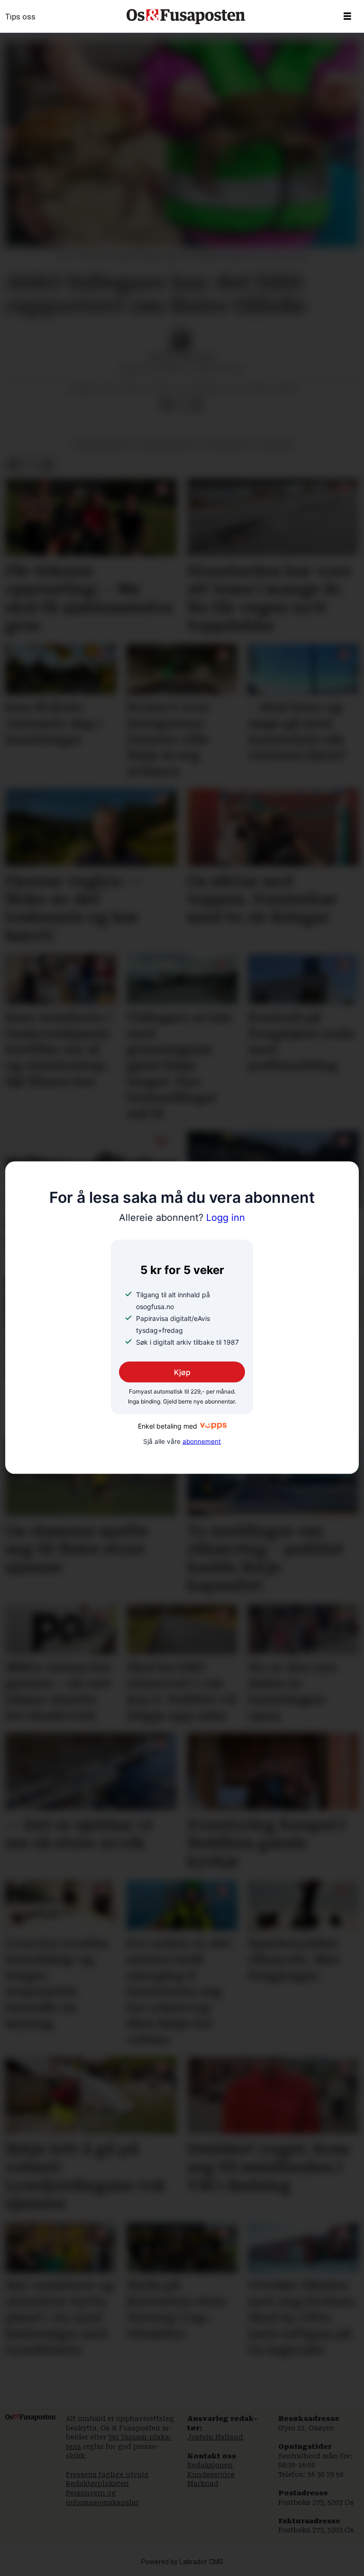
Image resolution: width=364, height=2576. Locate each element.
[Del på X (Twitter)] (182, 406)
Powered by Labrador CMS (182, 2562)
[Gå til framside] (186, 17)
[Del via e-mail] (197, 406)
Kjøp (182, 1372)
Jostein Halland (215, 2437)
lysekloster (227, 444)
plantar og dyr (101, 444)
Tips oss (20, 17)
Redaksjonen (210, 2465)
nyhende (275, 444)
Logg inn (182, 1217)
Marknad (203, 2484)
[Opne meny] (347, 17)
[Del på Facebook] (166, 406)
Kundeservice (211, 2474)
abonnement (202, 1441)
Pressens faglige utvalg (107, 2474)
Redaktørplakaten (97, 2484)
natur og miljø (168, 444)
